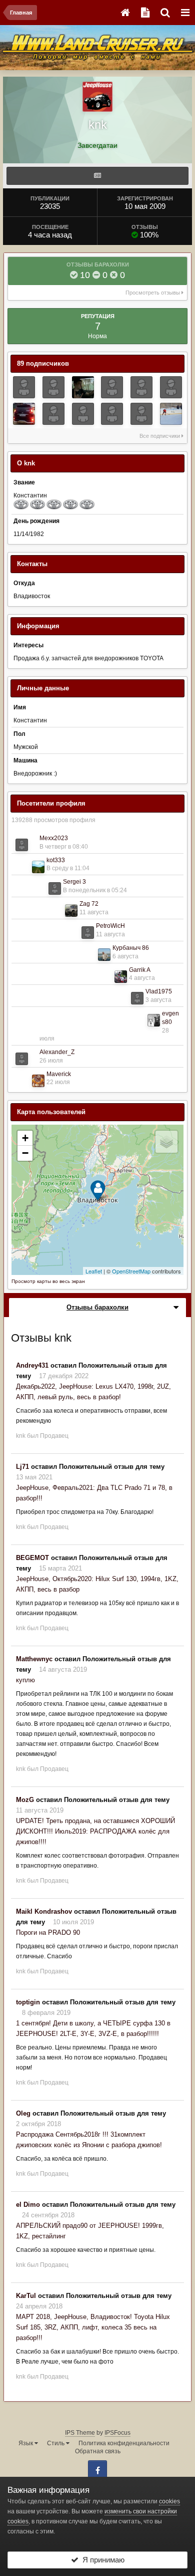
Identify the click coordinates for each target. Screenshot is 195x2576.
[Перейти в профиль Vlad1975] (137, 998)
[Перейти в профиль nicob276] (112, 414)
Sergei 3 (74, 882)
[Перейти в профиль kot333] (38, 867)
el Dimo (28, 2205)
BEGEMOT (32, 1558)
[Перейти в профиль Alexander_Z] (22, 1059)
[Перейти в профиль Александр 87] (53, 387)
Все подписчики (160, 436)
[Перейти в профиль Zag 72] (71, 911)
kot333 (56, 860)
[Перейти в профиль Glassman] (112, 387)
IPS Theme (80, 2433)
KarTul (26, 2296)
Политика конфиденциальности (124, 2443)
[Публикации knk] (97, 176)
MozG (25, 1800)
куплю (25, 1680)
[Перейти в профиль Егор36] (83, 414)
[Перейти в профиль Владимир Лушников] (171, 414)
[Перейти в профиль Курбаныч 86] (104, 955)
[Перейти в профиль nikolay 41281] (141, 387)
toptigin (28, 2002)
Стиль (56, 2443)
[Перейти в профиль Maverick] (38, 1081)
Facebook (97, 2470)
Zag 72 (89, 904)
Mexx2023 (54, 838)
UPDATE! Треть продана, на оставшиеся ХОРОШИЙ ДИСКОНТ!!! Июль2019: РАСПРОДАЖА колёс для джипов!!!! (95, 1831)
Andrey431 (32, 1365)
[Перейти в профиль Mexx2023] (22, 845)
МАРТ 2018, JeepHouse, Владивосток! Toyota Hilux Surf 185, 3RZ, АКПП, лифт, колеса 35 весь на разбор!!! (93, 2327)
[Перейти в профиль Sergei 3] (55, 888)
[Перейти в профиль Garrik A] (121, 977)
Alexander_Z (57, 1052)
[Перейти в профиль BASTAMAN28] (171, 387)
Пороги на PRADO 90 (48, 1933)
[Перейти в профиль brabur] (53, 414)
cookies (169, 2501)
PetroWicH (110, 926)
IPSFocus (117, 2433)
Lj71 (22, 1467)
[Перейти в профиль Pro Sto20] (141, 414)
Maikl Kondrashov (44, 1911)
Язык (26, 2443)
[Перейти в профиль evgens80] (154, 1020)
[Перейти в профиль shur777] (24, 387)
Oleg (23, 2113)
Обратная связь (98, 2451)
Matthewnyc (34, 1659)
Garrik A (140, 970)
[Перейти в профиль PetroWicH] (88, 933)
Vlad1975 (159, 991)
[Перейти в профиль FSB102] (83, 387)
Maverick (59, 1074)
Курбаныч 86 (131, 948)
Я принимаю (101, 2560)
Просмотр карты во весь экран (48, 1281)
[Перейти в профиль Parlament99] (24, 414)
